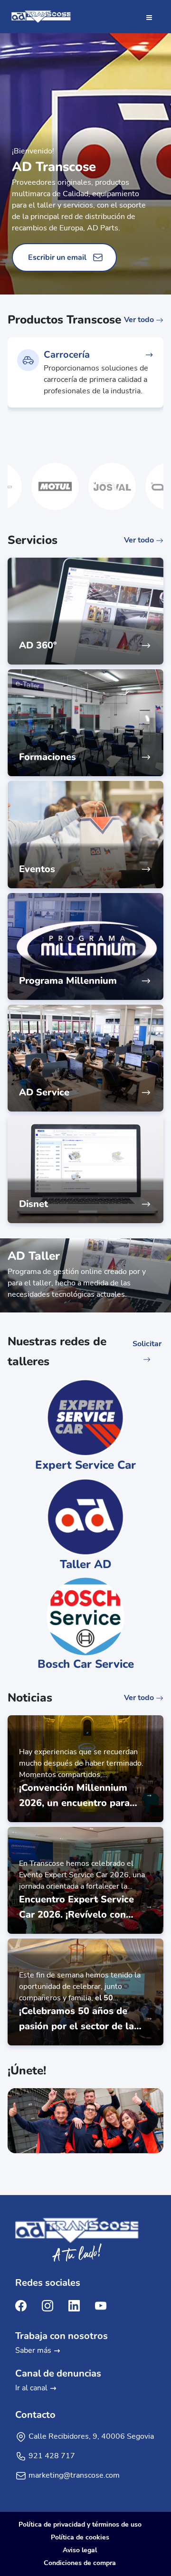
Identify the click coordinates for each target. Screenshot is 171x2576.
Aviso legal (80, 2550)
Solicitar (147, 1344)
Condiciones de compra (80, 2563)
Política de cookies (80, 2537)
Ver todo (140, 320)
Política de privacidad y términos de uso (80, 2524)
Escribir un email (57, 257)
